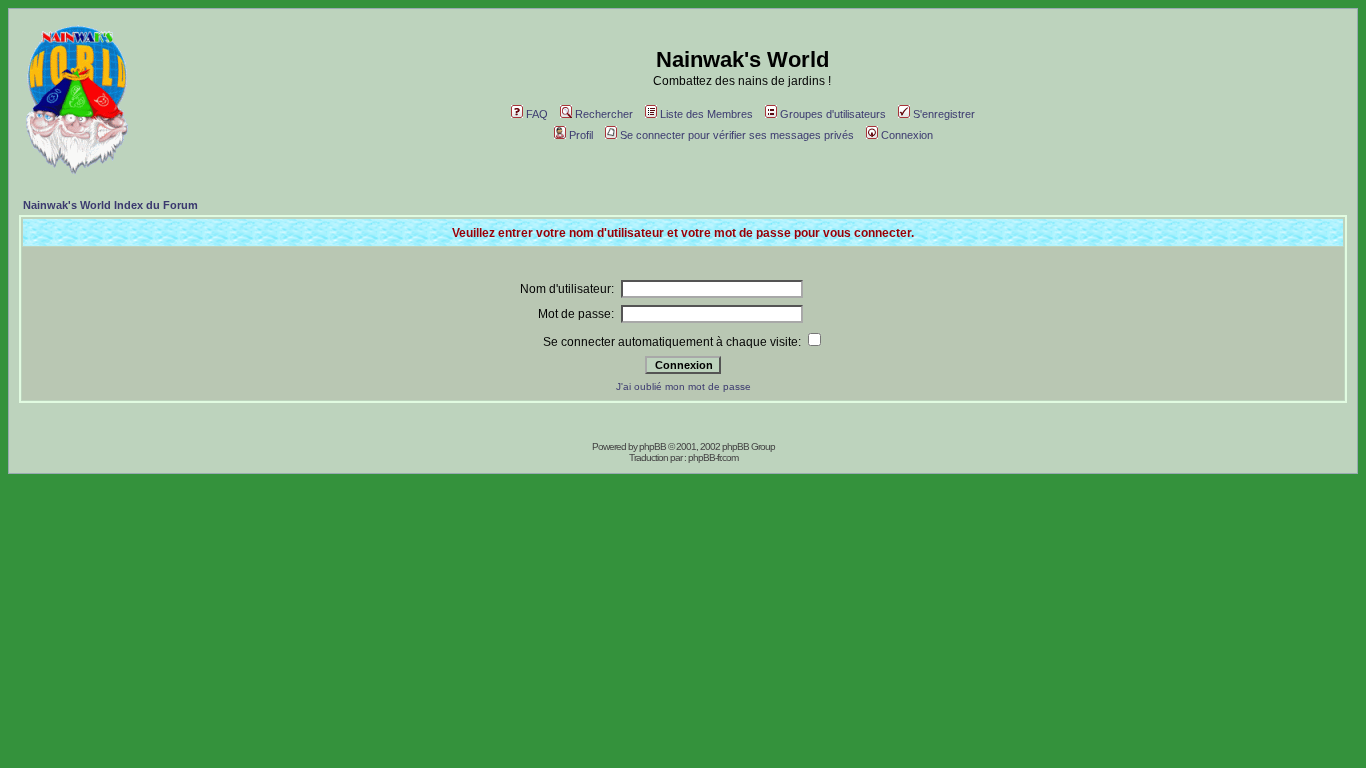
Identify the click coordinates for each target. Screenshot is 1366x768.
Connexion (907, 135)
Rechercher (604, 114)
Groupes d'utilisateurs (833, 114)
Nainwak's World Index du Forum (110, 205)
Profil (581, 135)
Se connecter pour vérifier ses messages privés (737, 135)
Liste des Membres (706, 114)
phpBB (652, 446)
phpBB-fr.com (713, 457)
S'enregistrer (944, 114)
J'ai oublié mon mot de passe (683, 386)
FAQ (537, 114)
